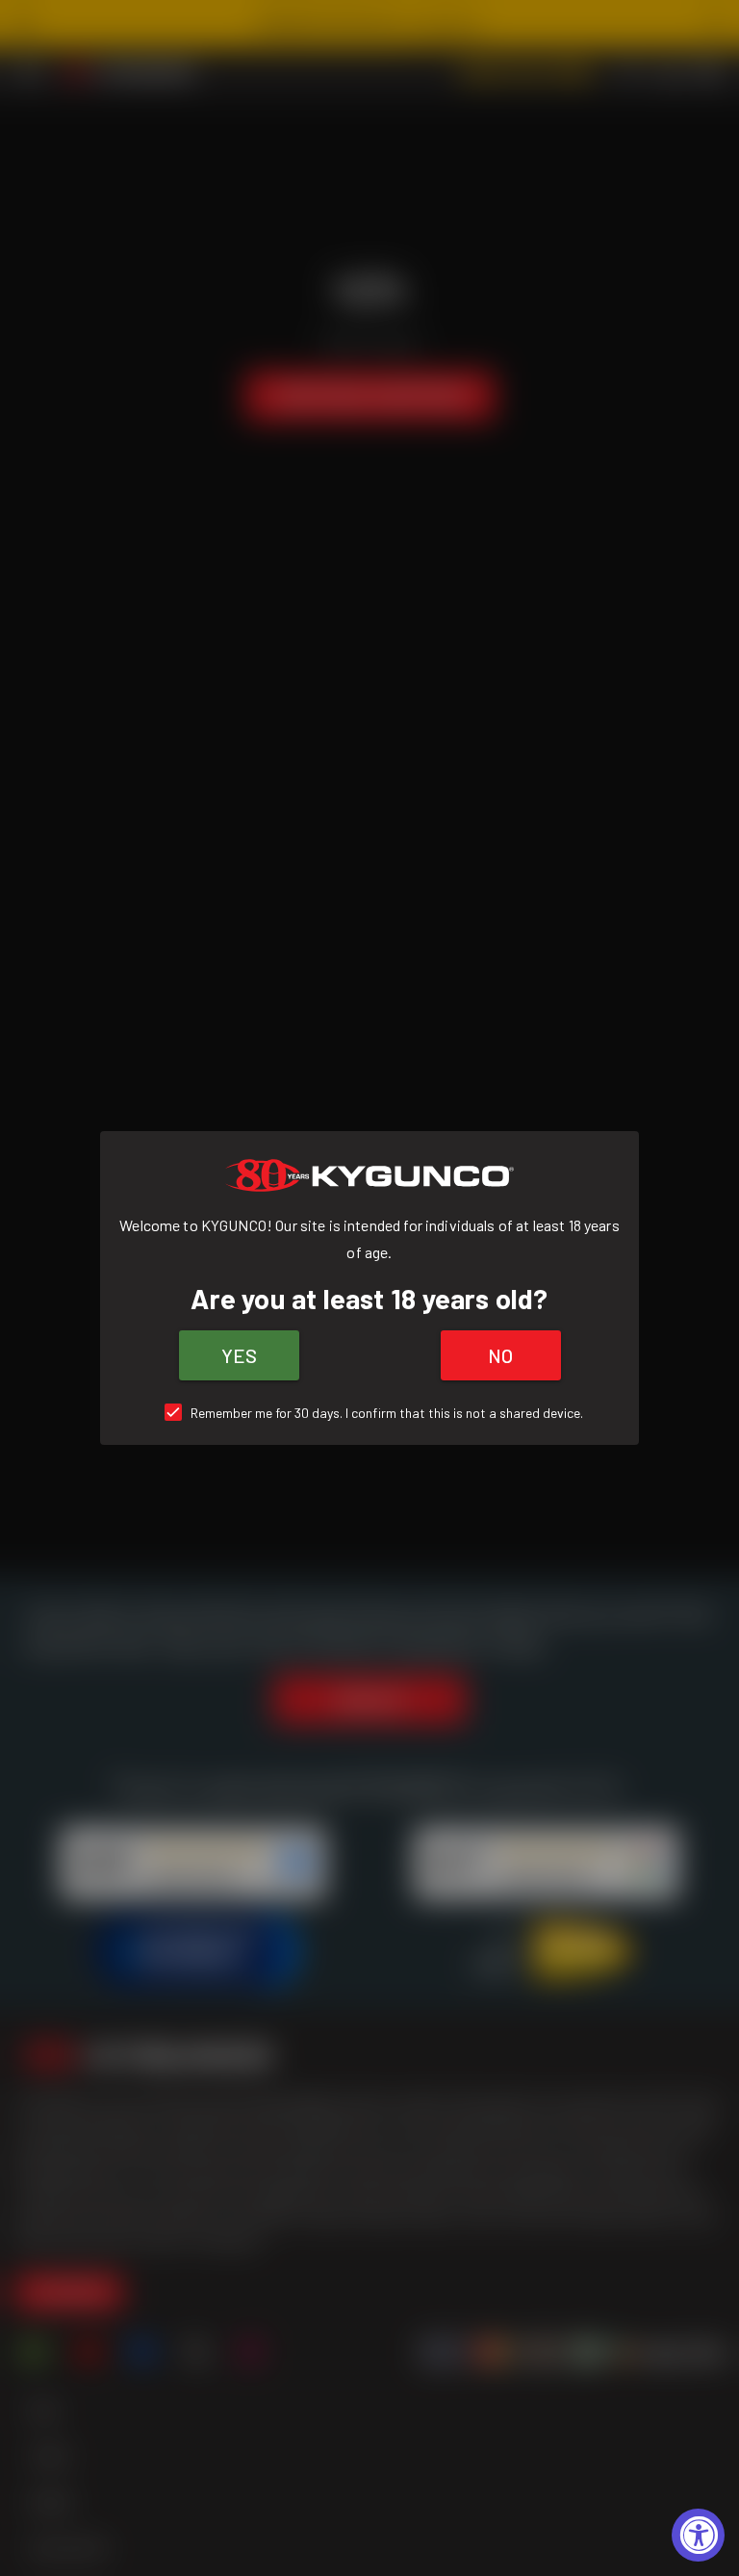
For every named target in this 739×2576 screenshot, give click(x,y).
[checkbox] (370, 1413)
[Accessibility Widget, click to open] (698, 2535)
